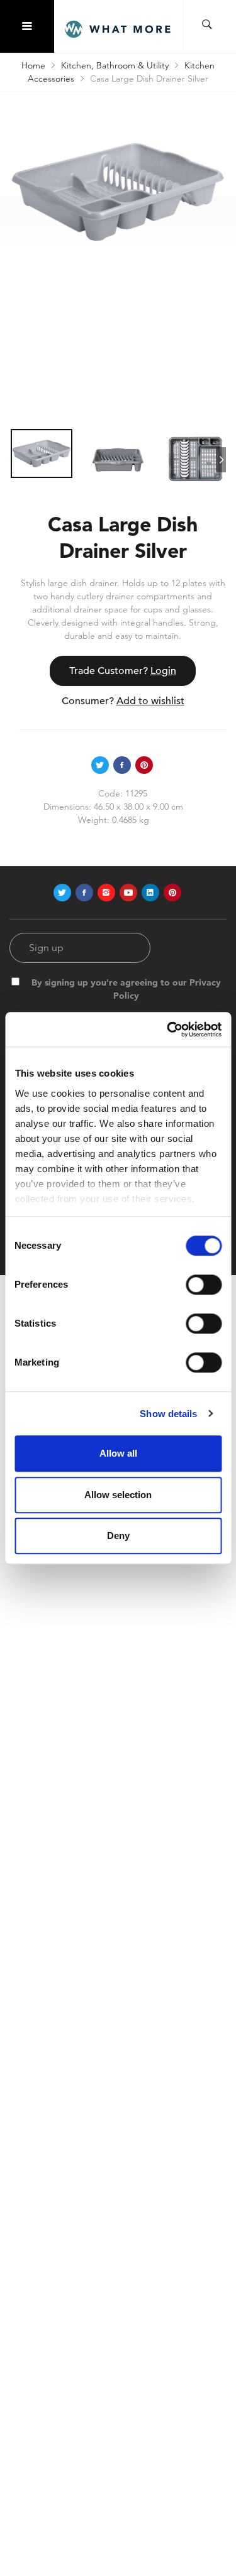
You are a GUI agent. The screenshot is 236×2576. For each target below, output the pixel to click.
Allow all (118, 1453)
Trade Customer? (123, 671)
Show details (168, 1414)
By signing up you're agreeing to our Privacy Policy (126, 989)
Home (33, 65)
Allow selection (118, 1495)
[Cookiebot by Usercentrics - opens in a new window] (168, 1030)
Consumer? (123, 701)
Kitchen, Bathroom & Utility (115, 65)
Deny (118, 1535)
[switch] (204, 1285)
